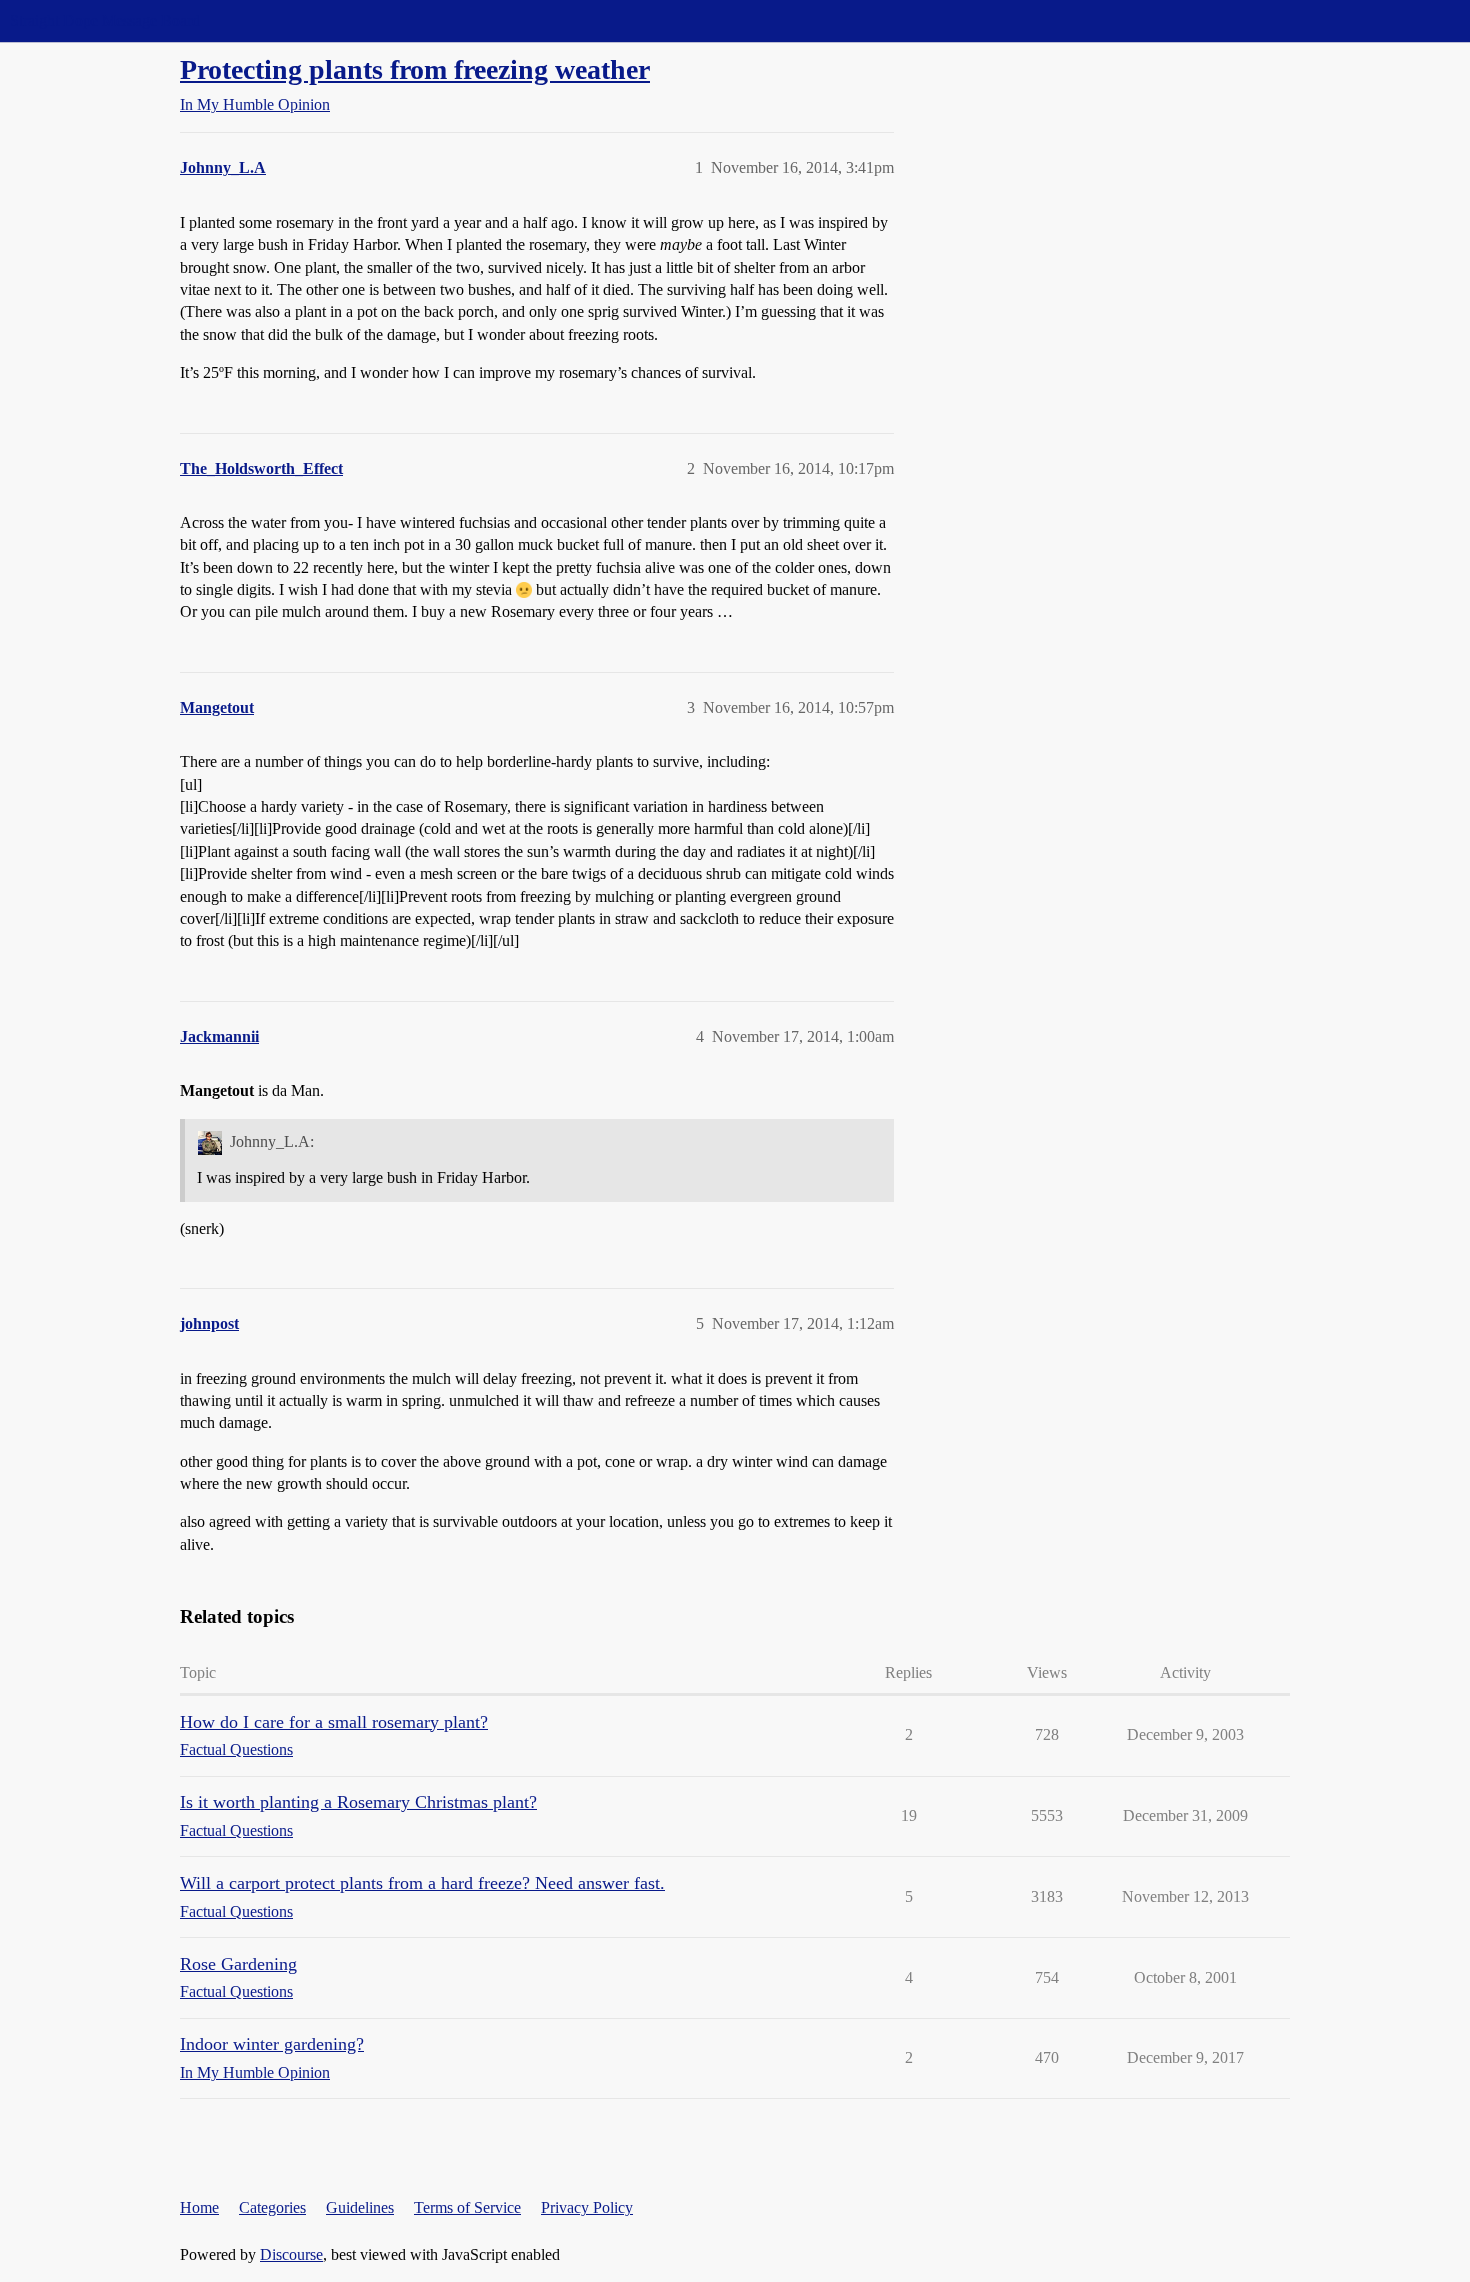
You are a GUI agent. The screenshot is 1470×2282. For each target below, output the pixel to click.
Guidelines (360, 2207)
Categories (272, 2207)
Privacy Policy (587, 2207)
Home (199, 2207)
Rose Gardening (238, 1964)
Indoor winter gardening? (272, 2044)
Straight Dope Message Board (105, 20)
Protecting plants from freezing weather (415, 69)
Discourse (291, 2254)
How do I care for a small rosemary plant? (334, 1722)
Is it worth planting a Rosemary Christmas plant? (358, 1802)
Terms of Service (467, 2207)
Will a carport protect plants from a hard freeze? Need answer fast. (422, 1883)
